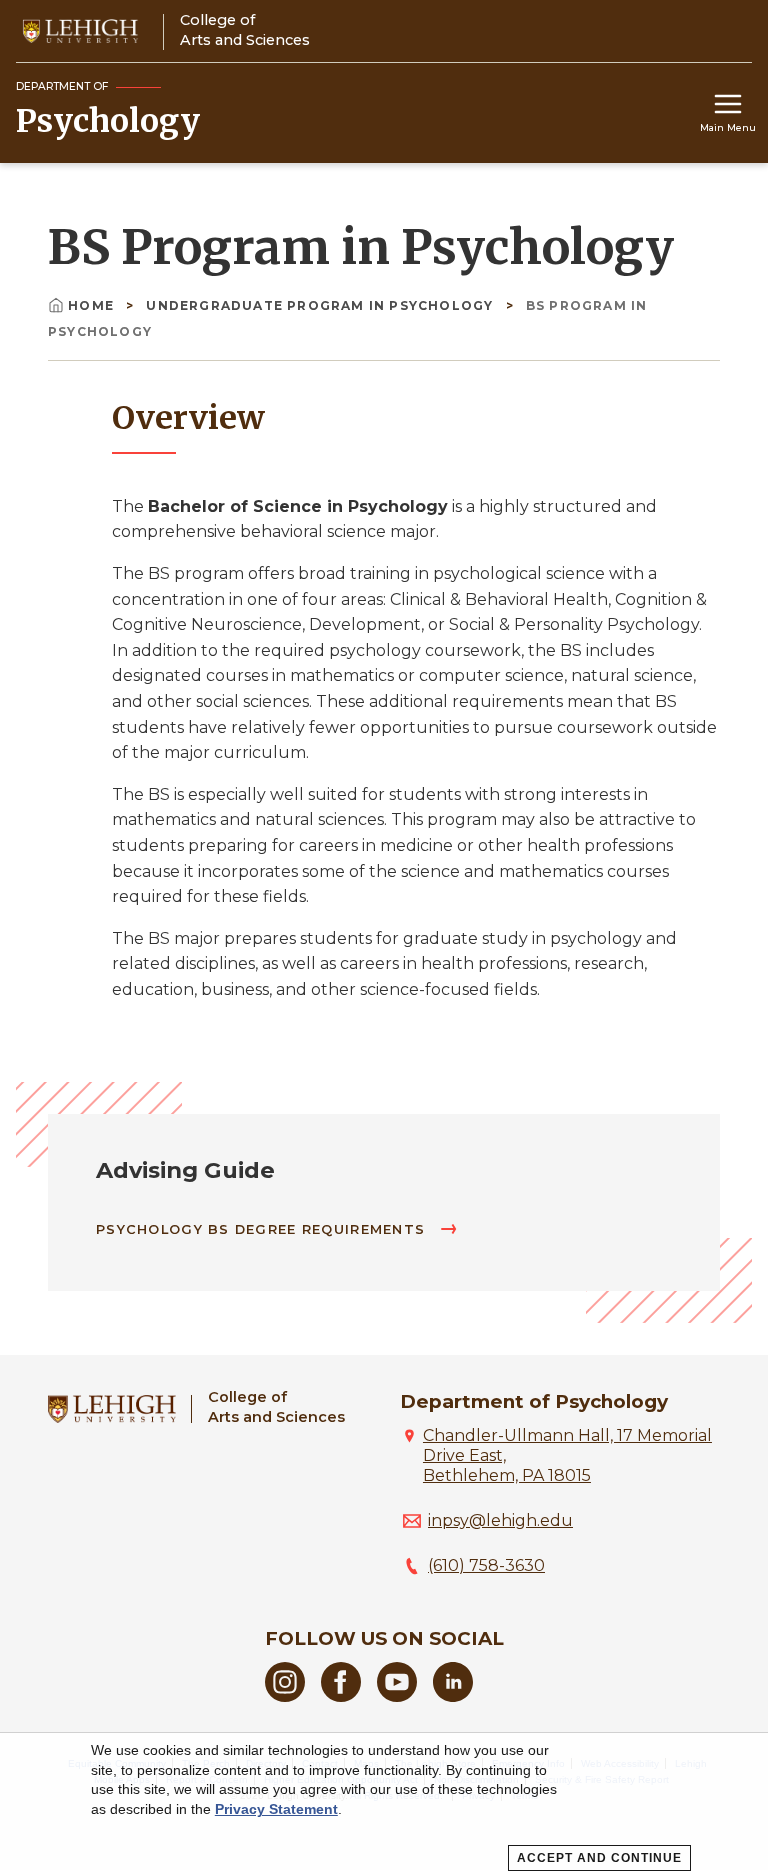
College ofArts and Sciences (276, 1406)
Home (93, 305)
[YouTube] (397, 1696)
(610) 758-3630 (486, 1565)
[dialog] (384, 1802)
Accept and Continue (599, 1858)
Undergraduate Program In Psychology (321, 305)
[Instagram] (285, 1696)
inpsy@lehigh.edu (500, 1520)
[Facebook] (341, 1696)
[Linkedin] (453, 1696)
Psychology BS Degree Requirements (263, 1229)
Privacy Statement (276, 1809)
